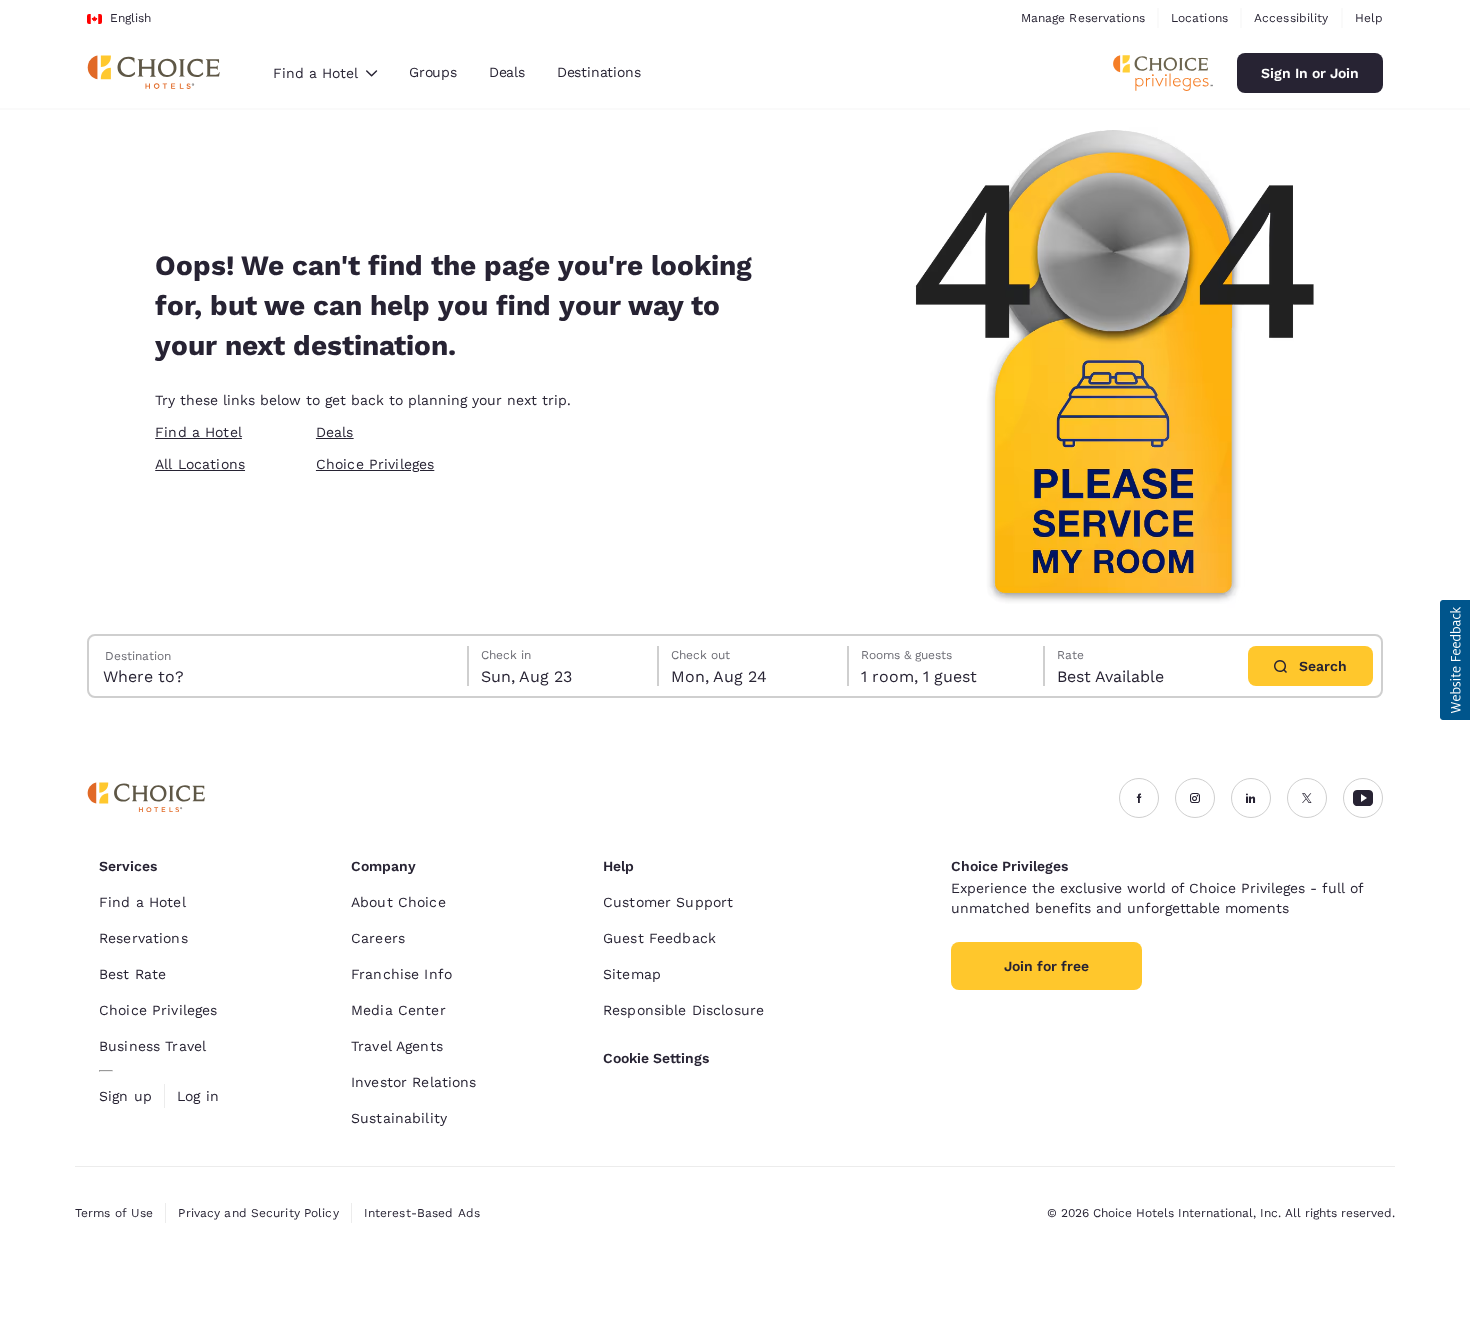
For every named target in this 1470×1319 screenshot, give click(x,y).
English (130, 18)
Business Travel (152, 1046)
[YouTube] (1363, 798)
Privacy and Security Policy (258, 1213)
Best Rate (132, 974)
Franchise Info (401, 974)
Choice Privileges (375, 464)
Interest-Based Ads (422, 1213)
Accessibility (1291, 18)
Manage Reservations (1083, 18)
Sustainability (399, 1118)
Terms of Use (114, 1213)
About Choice (398, 902)
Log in (198, 1096)
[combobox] (325, 73)
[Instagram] (1195, 798)
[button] (1455, 660)
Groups (433, 72)
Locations (1199, 18)
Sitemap (632, 974)
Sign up (125, 1096)
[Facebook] (1139, 798)
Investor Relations (414, 1082)
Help (1369, 18)
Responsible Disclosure (683, 1010)
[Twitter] (1307, 798)
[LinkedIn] (1251, 798)
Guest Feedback (659, 938)
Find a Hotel (198, 432)
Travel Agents (397, 1046)
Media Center (398, 1010)
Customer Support (668, 902)
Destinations (599, 72)
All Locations (200, 464)
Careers (378, 938)
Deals (507, 72)
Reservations (143, 938)
